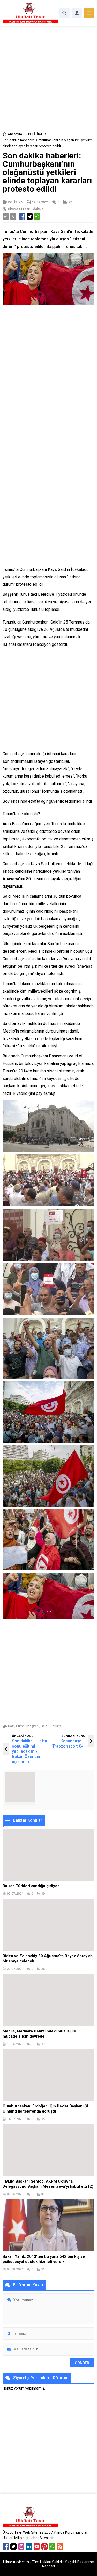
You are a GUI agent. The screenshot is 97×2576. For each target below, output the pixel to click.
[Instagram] (21, 2546)
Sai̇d (44, 1726)
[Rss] (60, 2546)
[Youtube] (37, 2546)
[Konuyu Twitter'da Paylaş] (30, 217)
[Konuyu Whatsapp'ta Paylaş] (37, 217)
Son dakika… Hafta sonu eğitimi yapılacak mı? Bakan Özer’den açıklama (29, 1751)
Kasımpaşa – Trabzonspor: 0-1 (69, 1744)
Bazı (11, 1726)
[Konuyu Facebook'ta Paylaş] (22, 217)
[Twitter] (13, 2546)
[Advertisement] (48, 81)
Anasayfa (15, 134)
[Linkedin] (29, 2546)
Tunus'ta (55, 1726)
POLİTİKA (35, 134)
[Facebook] (6, 2546)
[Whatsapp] (52, 2546)
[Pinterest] (44, 2546)
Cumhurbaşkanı (28, 1726)
